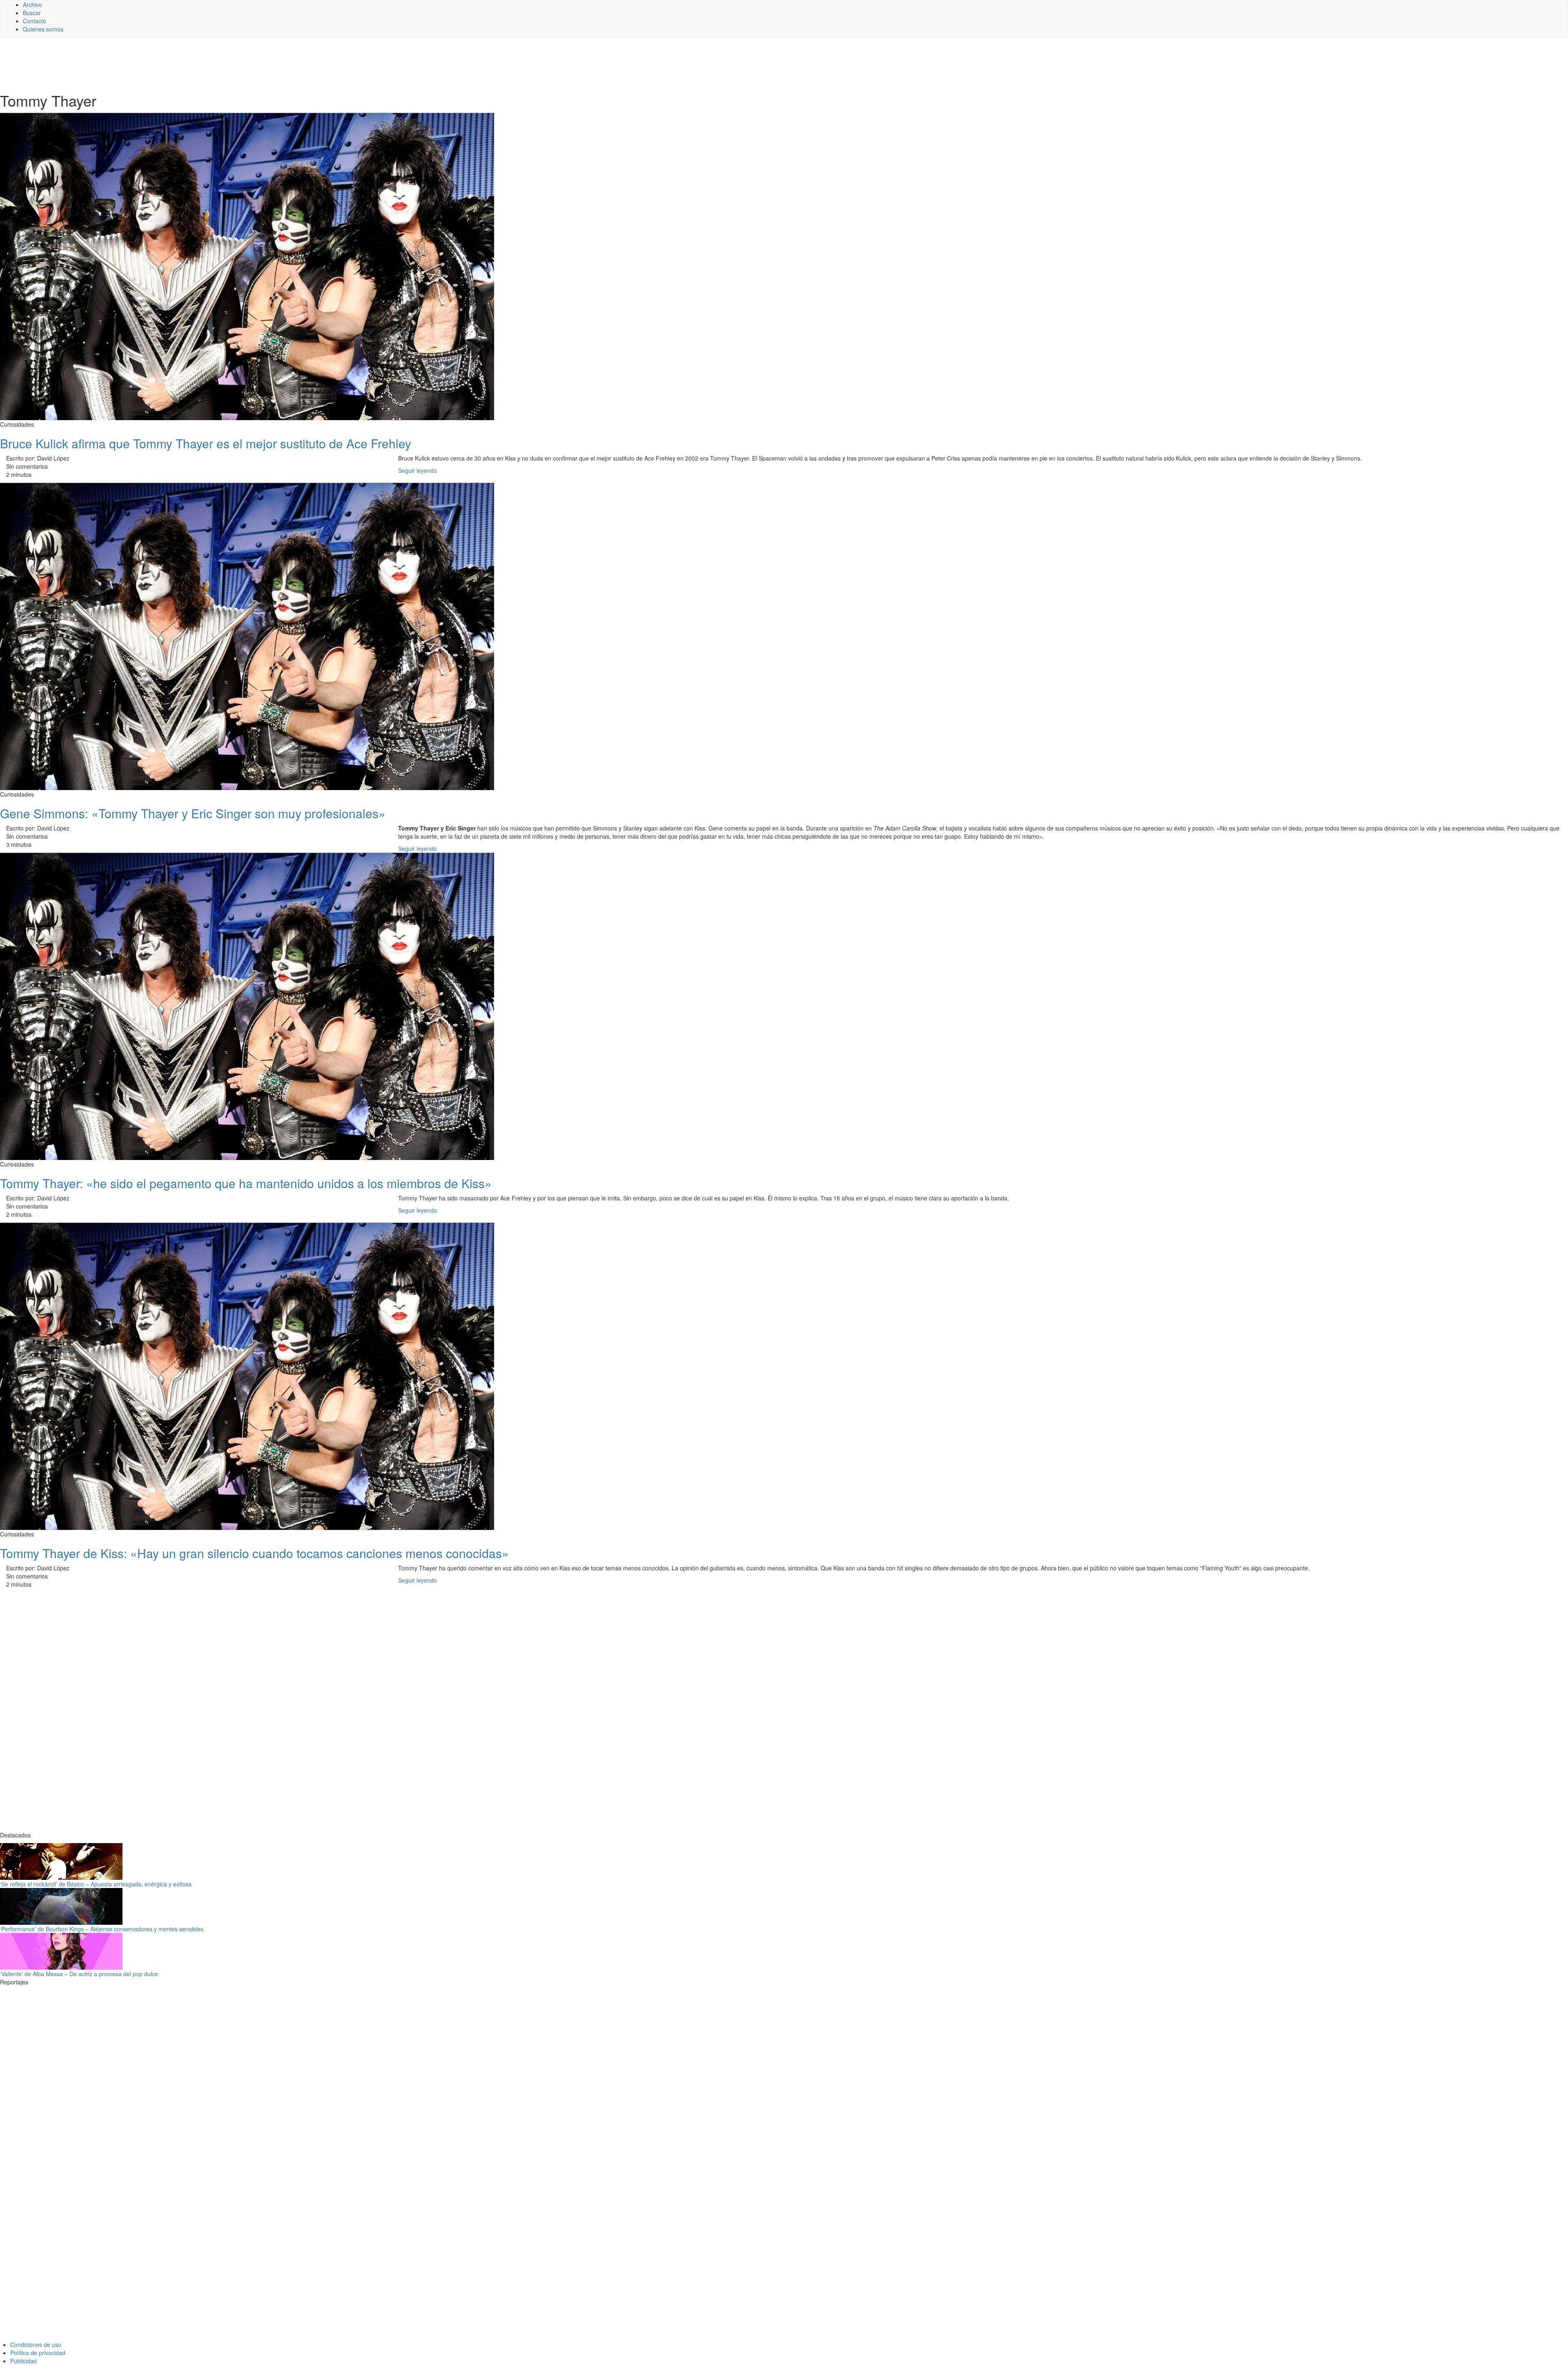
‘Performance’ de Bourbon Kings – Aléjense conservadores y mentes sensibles (102, 1929)
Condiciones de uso (36, 2345)
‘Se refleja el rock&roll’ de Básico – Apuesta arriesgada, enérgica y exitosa (96, 1884)
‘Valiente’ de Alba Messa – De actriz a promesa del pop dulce (79, 1974)
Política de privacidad (38, 2353)
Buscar (32, 13)
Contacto (35, 21)
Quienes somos (43, 29)
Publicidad (23, 2361)
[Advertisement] (200, 64)
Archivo (32, 4)
